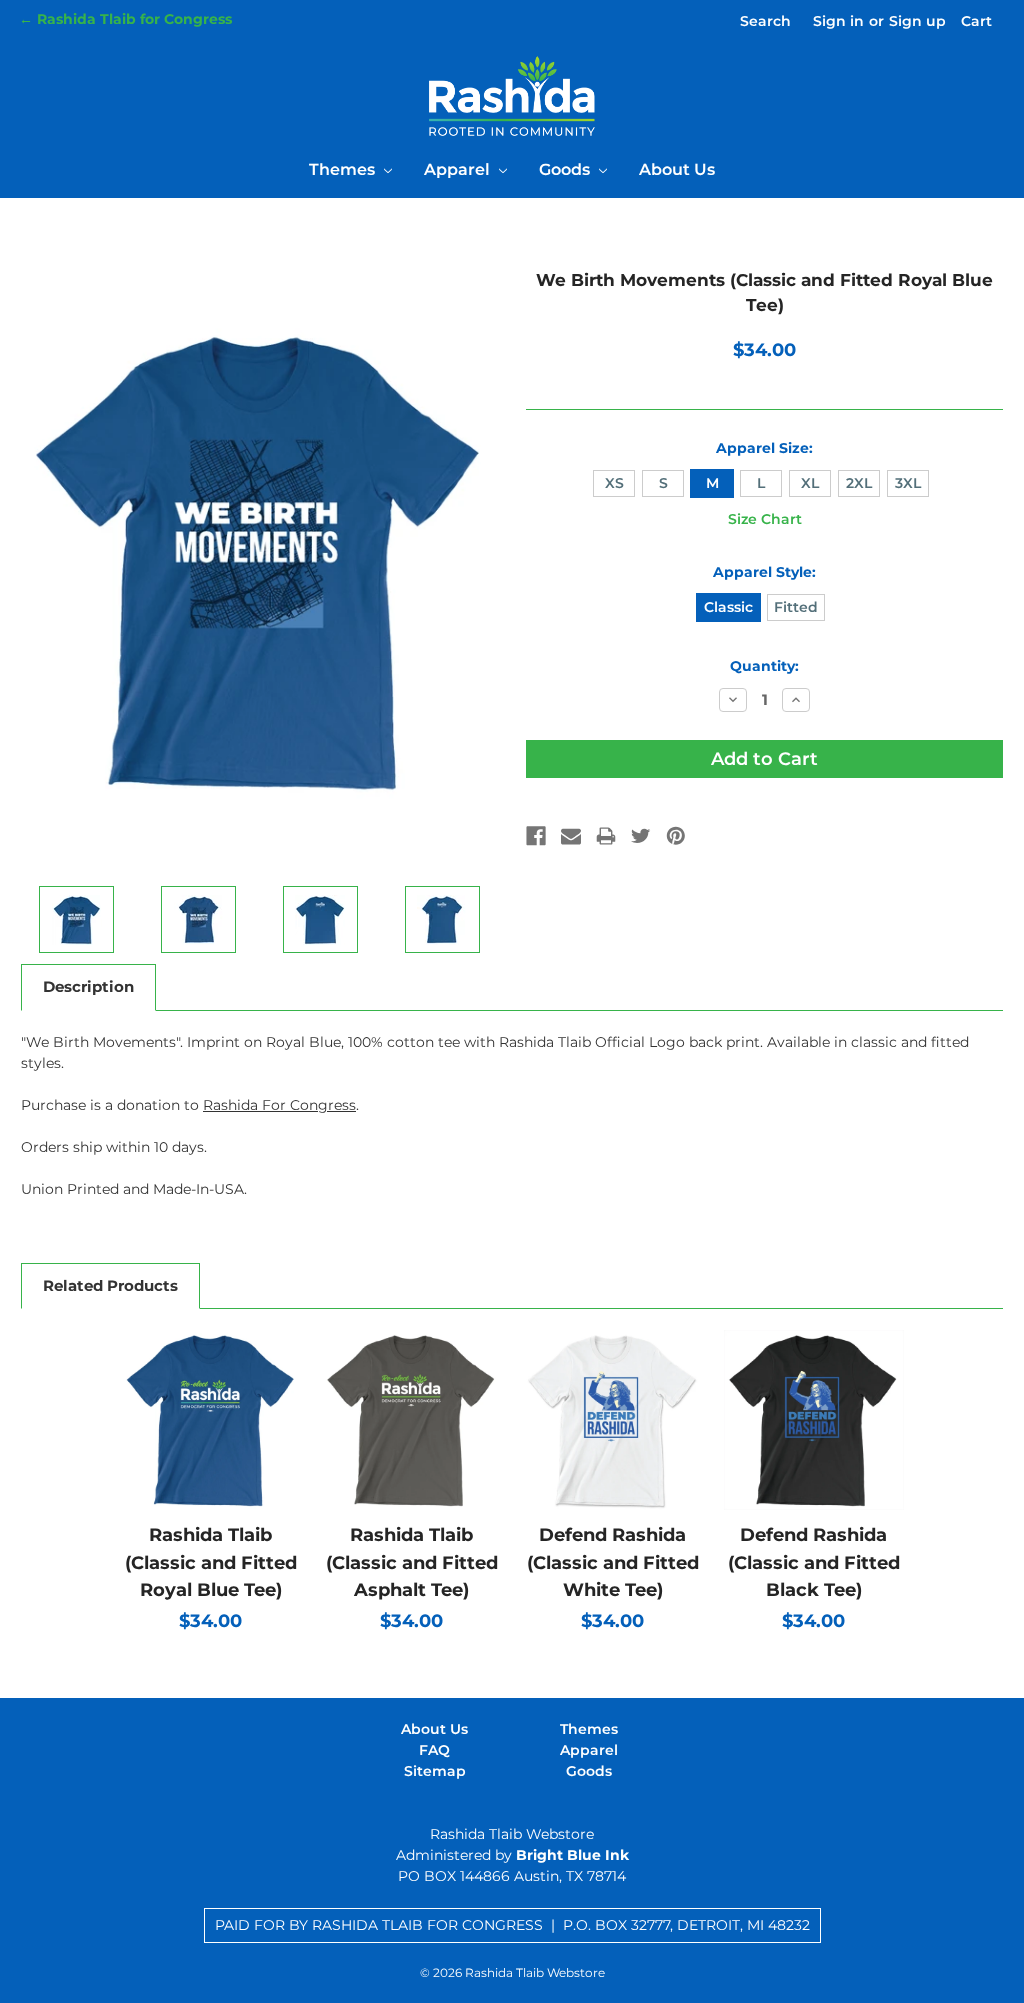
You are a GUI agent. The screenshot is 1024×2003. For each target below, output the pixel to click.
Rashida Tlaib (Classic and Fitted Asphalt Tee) (412, 1562)
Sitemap (435, 1771)
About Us (677, 169)
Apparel (459, 169)
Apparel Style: (764, 572)
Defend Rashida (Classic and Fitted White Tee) (613, 1562)
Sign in (838, 21)
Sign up (917, 21)
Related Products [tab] (110, 1285)
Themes (344, 169)
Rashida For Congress (279, 1105)
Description (88, 986)
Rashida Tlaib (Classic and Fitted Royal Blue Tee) (211, 1562)
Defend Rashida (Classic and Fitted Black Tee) (814, 1562)
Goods (566, 169)
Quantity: (764, 666)
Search (765, 21)
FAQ (434, 1750)
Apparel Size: (764, 448)
